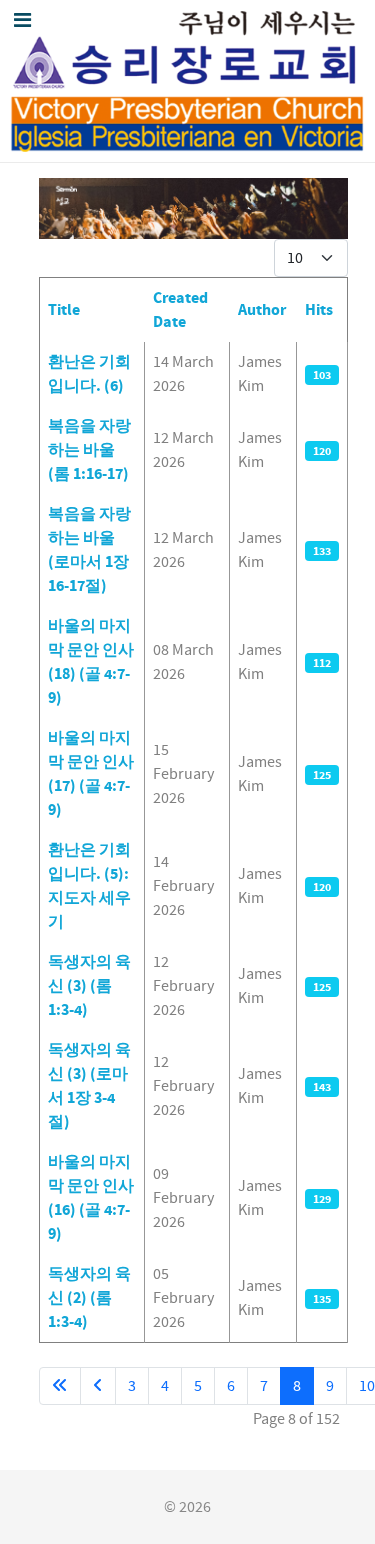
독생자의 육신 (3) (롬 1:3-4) (89, 986)
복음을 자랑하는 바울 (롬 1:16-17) (89, 450)
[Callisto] (187, 81)
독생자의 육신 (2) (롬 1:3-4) (89, 1298)
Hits (319, 310)
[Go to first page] (60, 1386)
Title (64, 310)
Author (262, 310)
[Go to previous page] (98, 1386)
